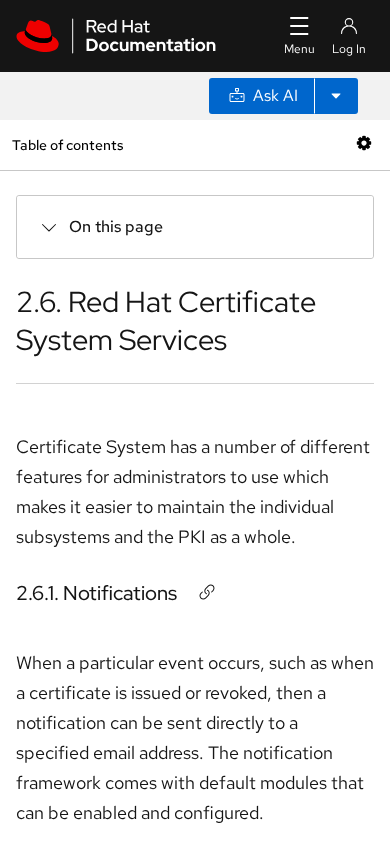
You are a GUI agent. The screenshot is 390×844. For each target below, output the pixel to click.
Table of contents (67, 144)
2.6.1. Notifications (96, 593)
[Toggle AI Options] (336, 96)
